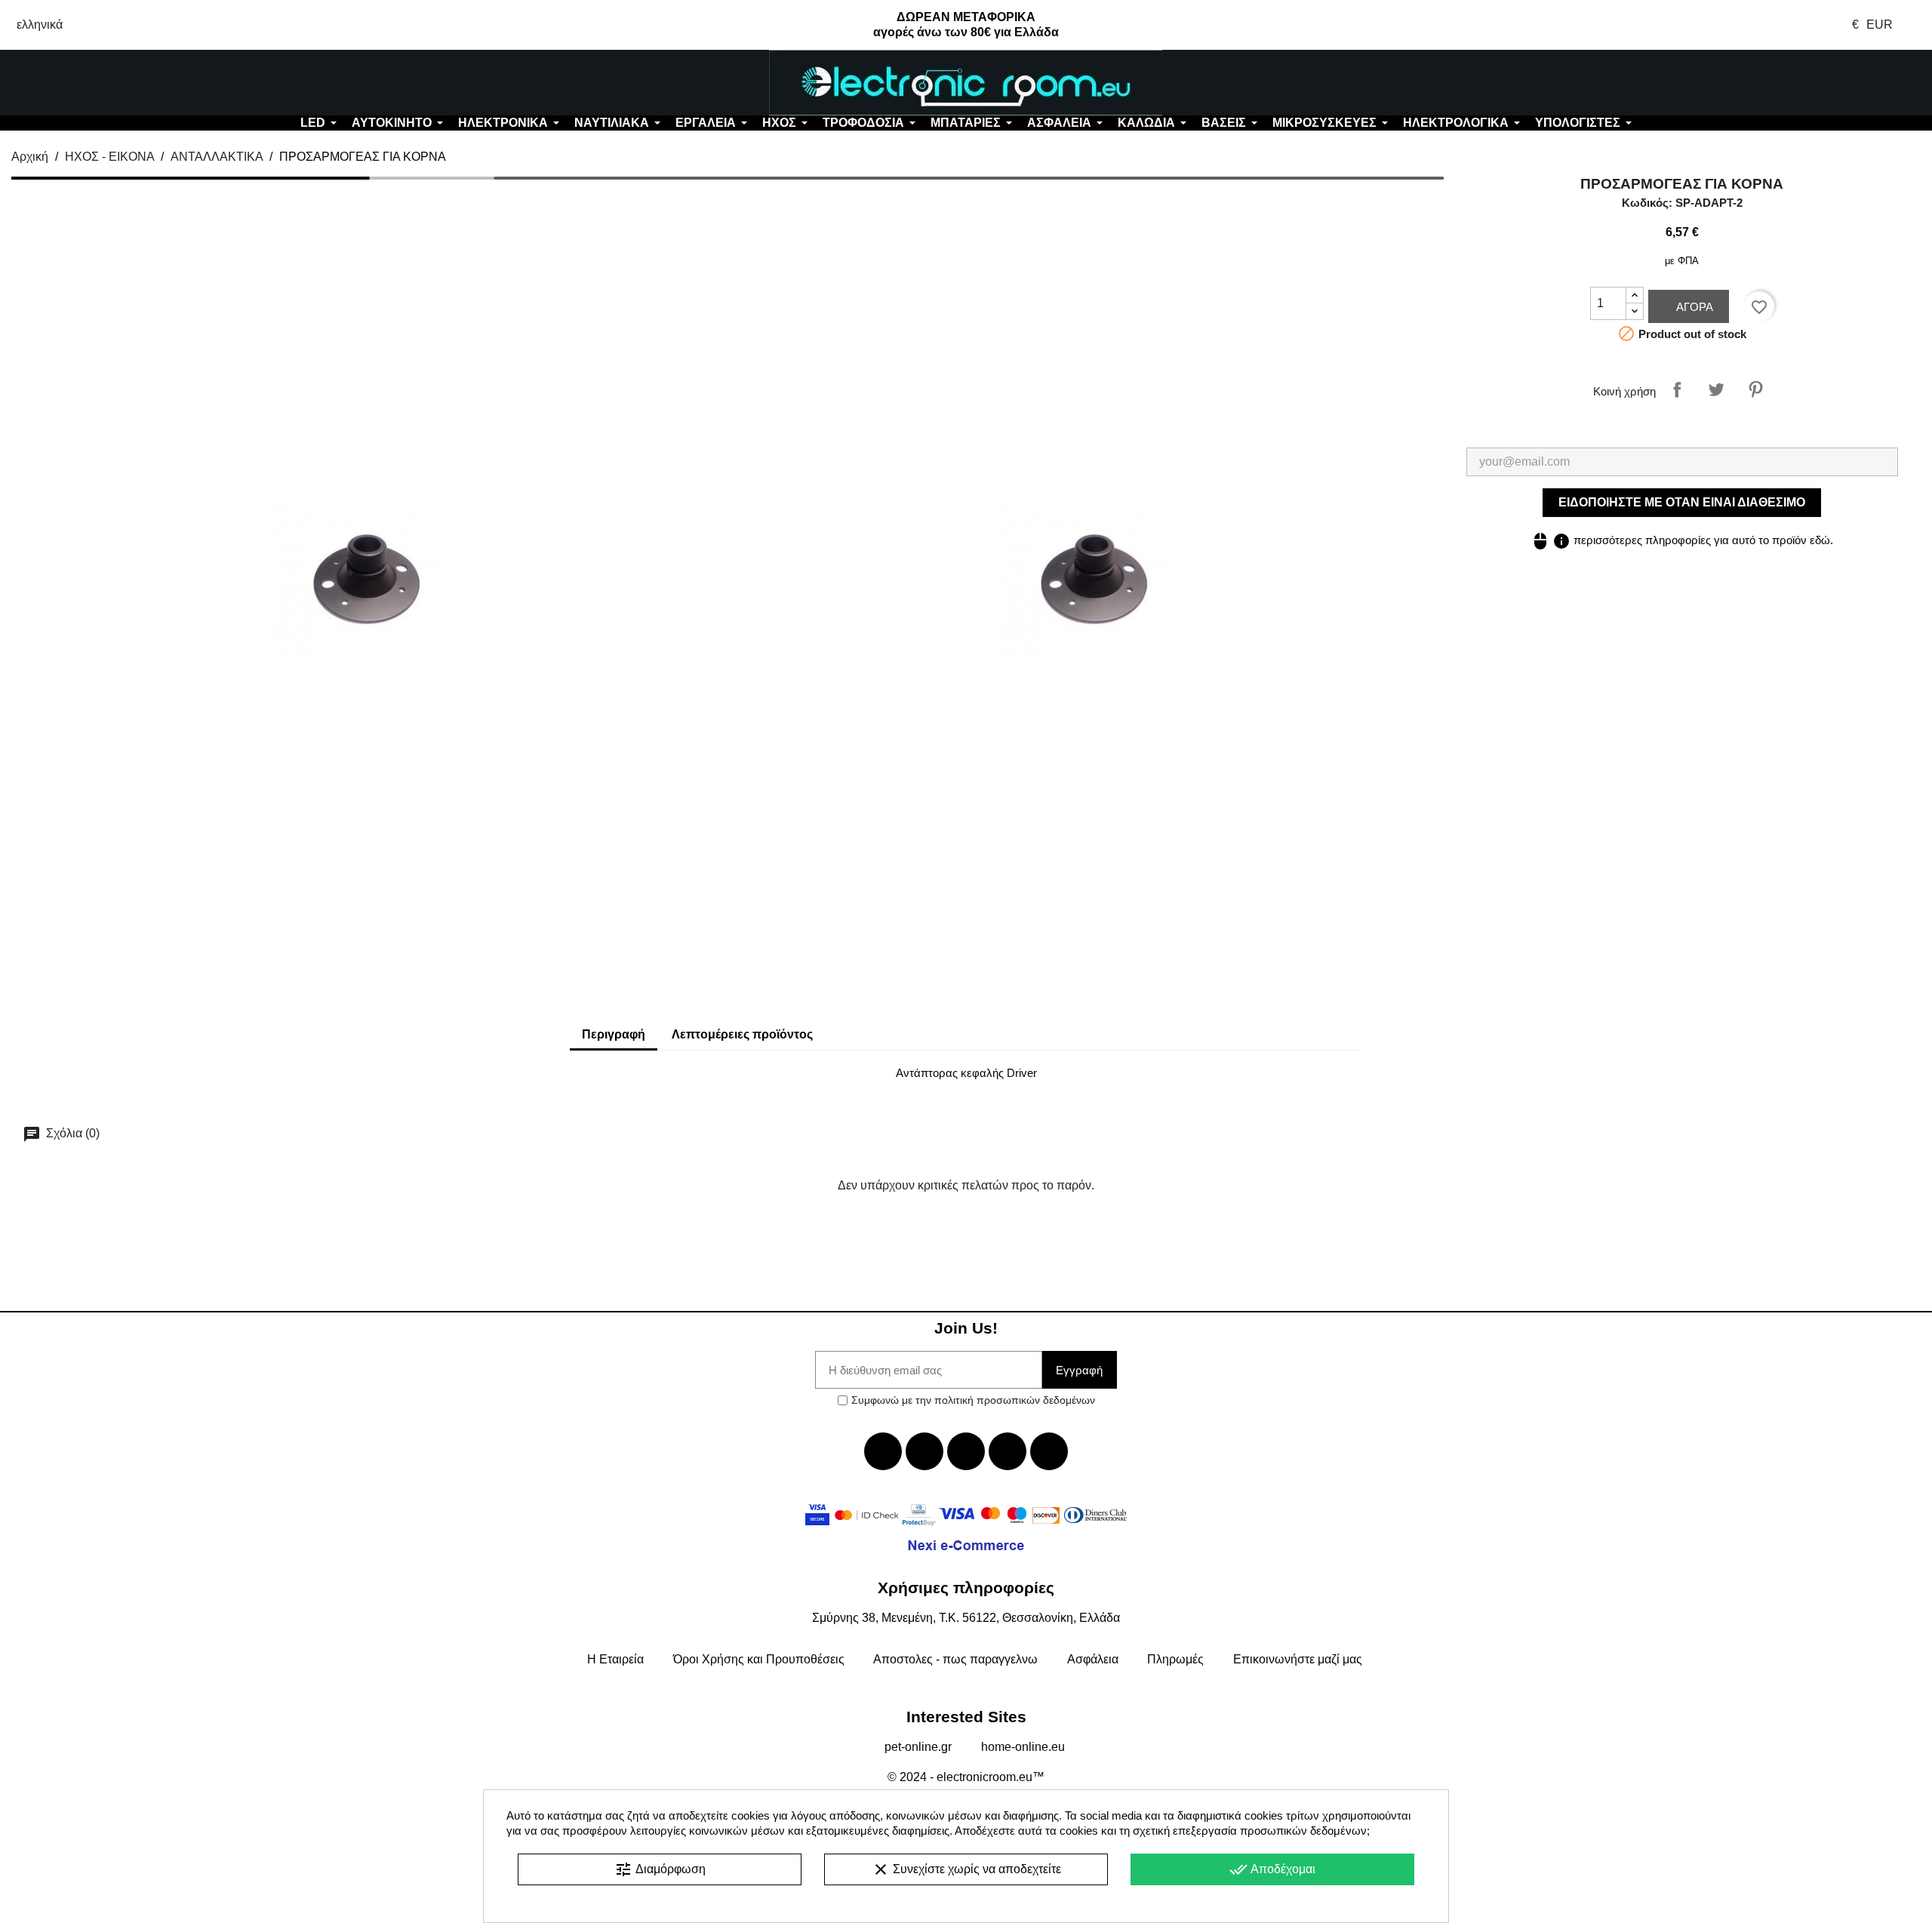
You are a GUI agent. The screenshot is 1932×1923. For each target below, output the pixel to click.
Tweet (1716, 389)
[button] (161, 83)
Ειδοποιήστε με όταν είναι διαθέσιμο (1682, 502)
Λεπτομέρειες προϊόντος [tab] (742, 1034)
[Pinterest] (1049, 1451)
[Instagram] (1008, 1451)
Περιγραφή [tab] (614, 1034)
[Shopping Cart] (1771, 83)
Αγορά (1693, 307)
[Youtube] (966, 1451)
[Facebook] (883, 1451)
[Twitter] (924, 1451)
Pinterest (1755, 389)
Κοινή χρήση (1677, 389)
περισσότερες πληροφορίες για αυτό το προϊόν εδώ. (1682, 540)
